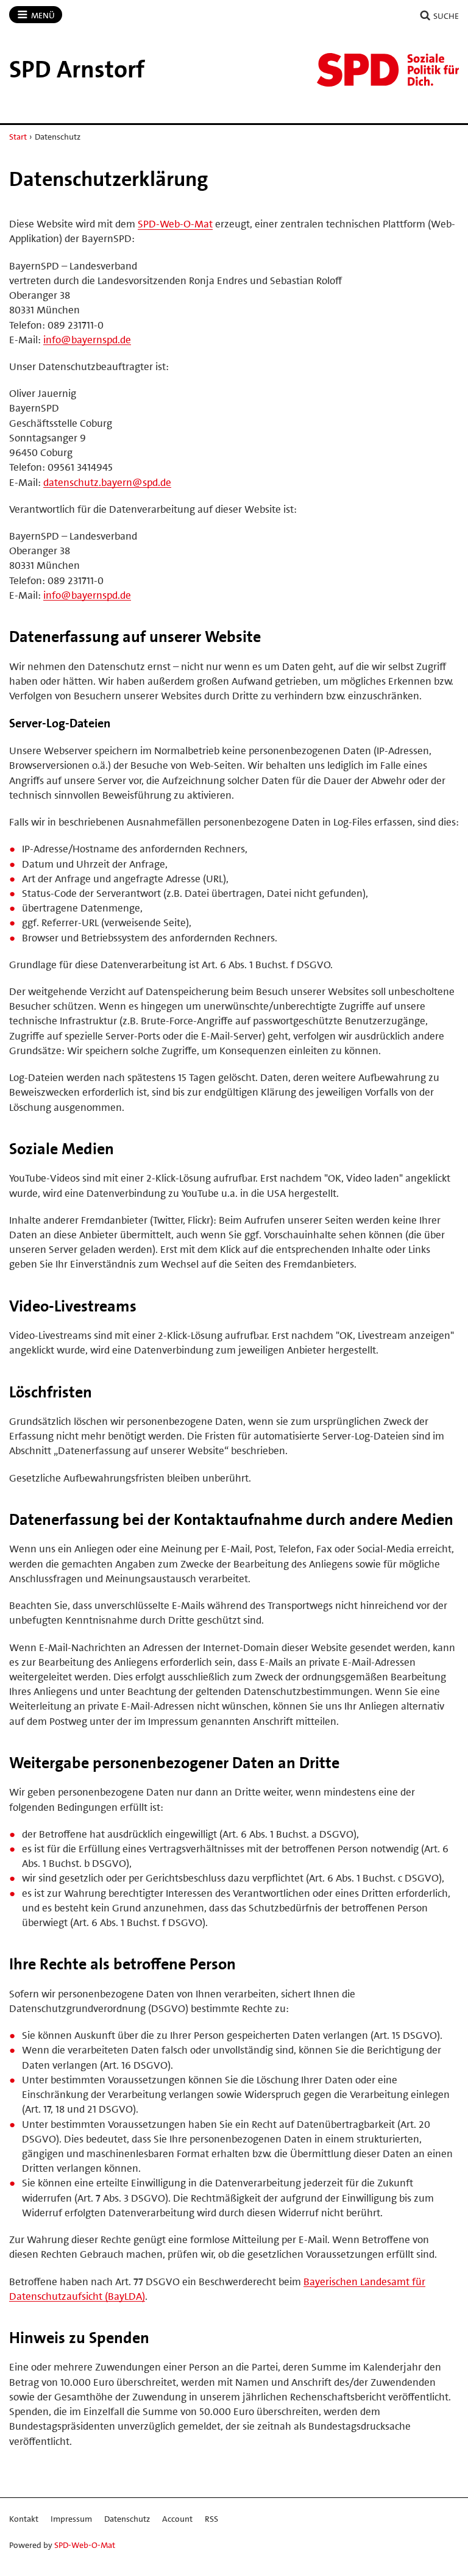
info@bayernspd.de (87, 340)
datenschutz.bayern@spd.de (107, 482)
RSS (211, 2519)
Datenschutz (127, 2519)
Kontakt (24, 2519)
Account (177, 2519)
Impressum (71, 2519)
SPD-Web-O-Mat (175, 224)
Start (18, 137)
